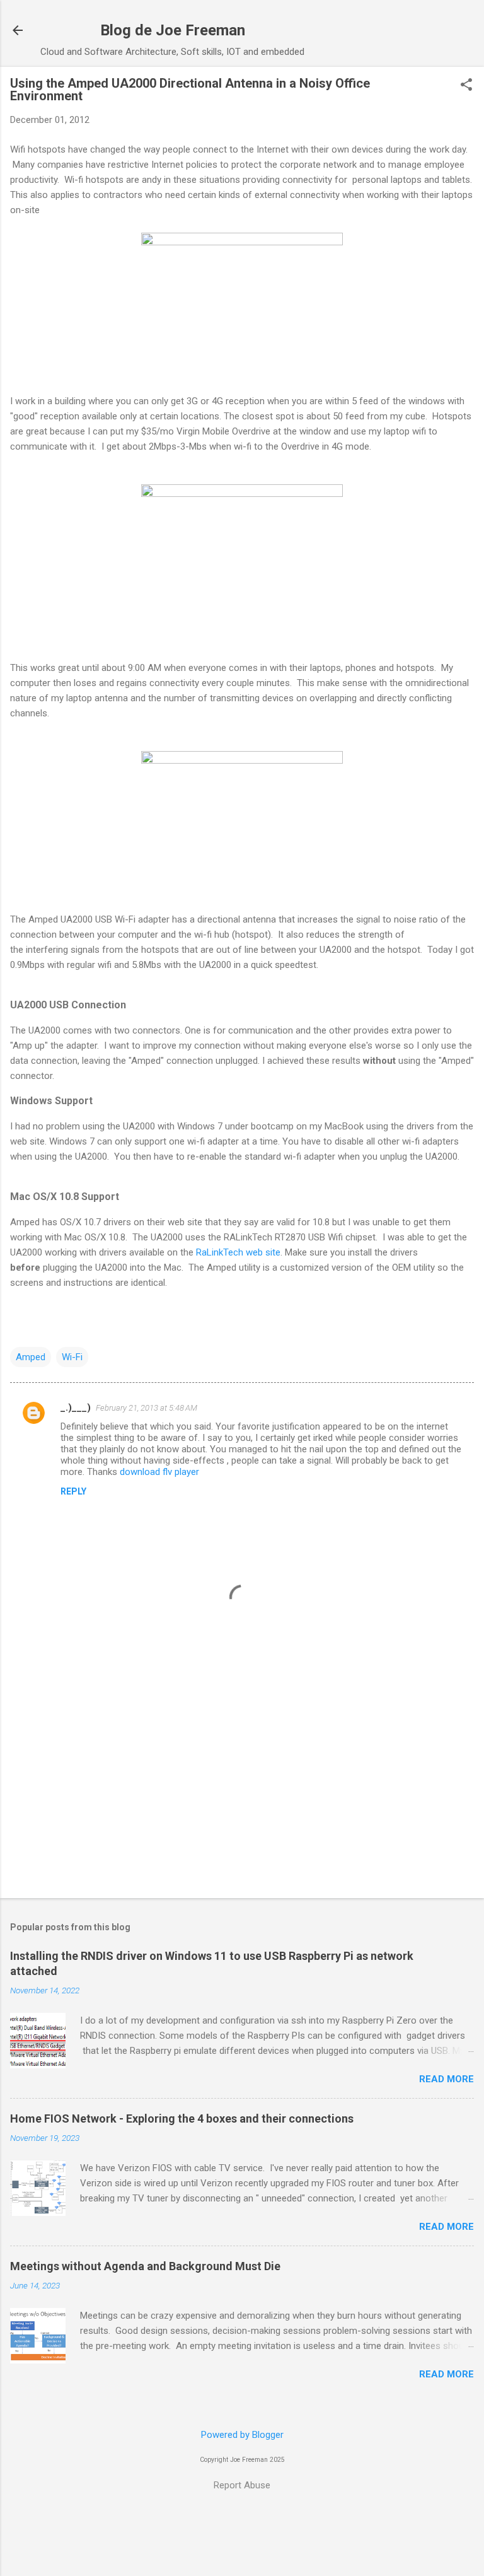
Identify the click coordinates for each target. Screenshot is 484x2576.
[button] (466, 86)
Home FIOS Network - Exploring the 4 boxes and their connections (182, 2118)
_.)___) (76, 1407)
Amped (31, 1357)
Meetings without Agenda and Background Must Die (145, 2266)
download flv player (159, 1472)
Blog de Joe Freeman (173, 30)
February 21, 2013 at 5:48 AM (147, 1408)
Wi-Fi (72, 1357)
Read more (447, 2079)
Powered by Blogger (242, 2435)
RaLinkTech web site (238, 1252)
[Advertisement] (242, 1790)
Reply (73, 1491)
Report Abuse (242, 2485)
